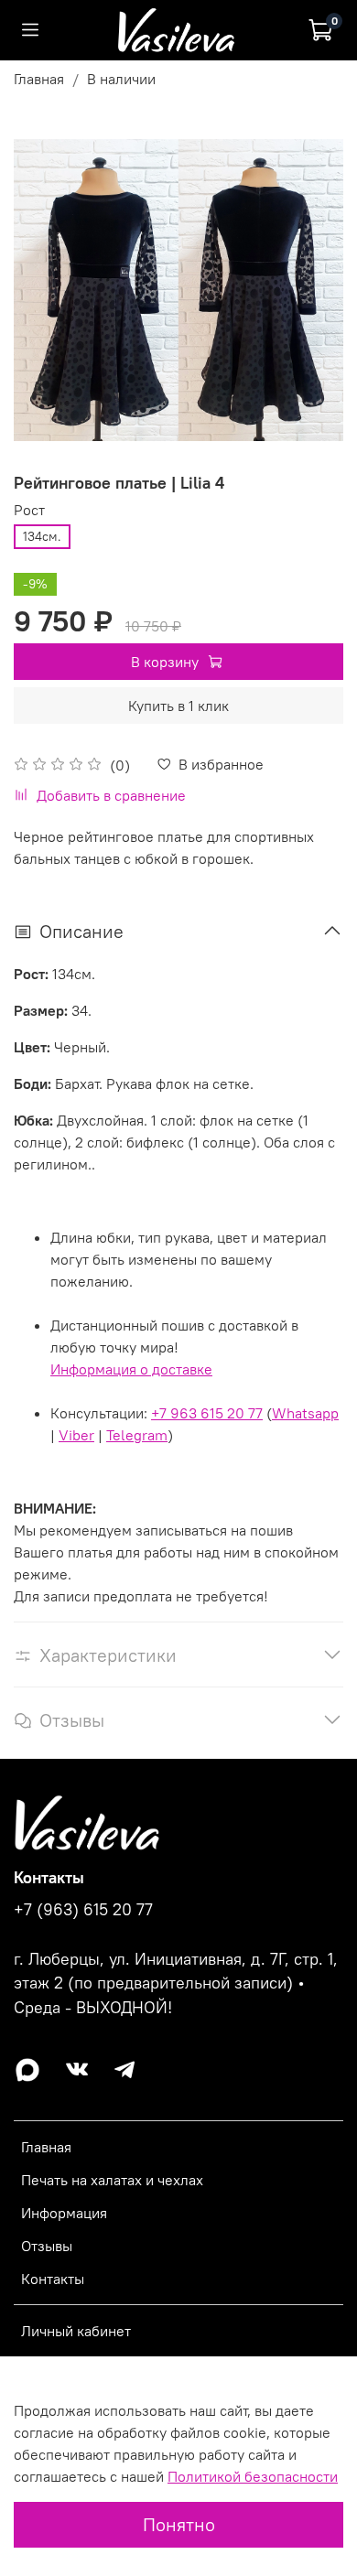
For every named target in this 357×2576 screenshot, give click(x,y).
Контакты (53, 2279)
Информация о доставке (131, 1369)
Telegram (137, 1435)
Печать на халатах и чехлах (112, 2180)
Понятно (179, 2524)
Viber (76, 1435)
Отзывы (47, 2246)
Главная (39, 79)
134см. (42, 536)
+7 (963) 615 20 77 (83, 1910)
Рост (29, 510)
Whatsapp (305, 1413)
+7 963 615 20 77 (207, 1413)
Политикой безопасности (253, 2476)
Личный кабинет (76, 2331)
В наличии (121, 79)
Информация (64, 2213)
